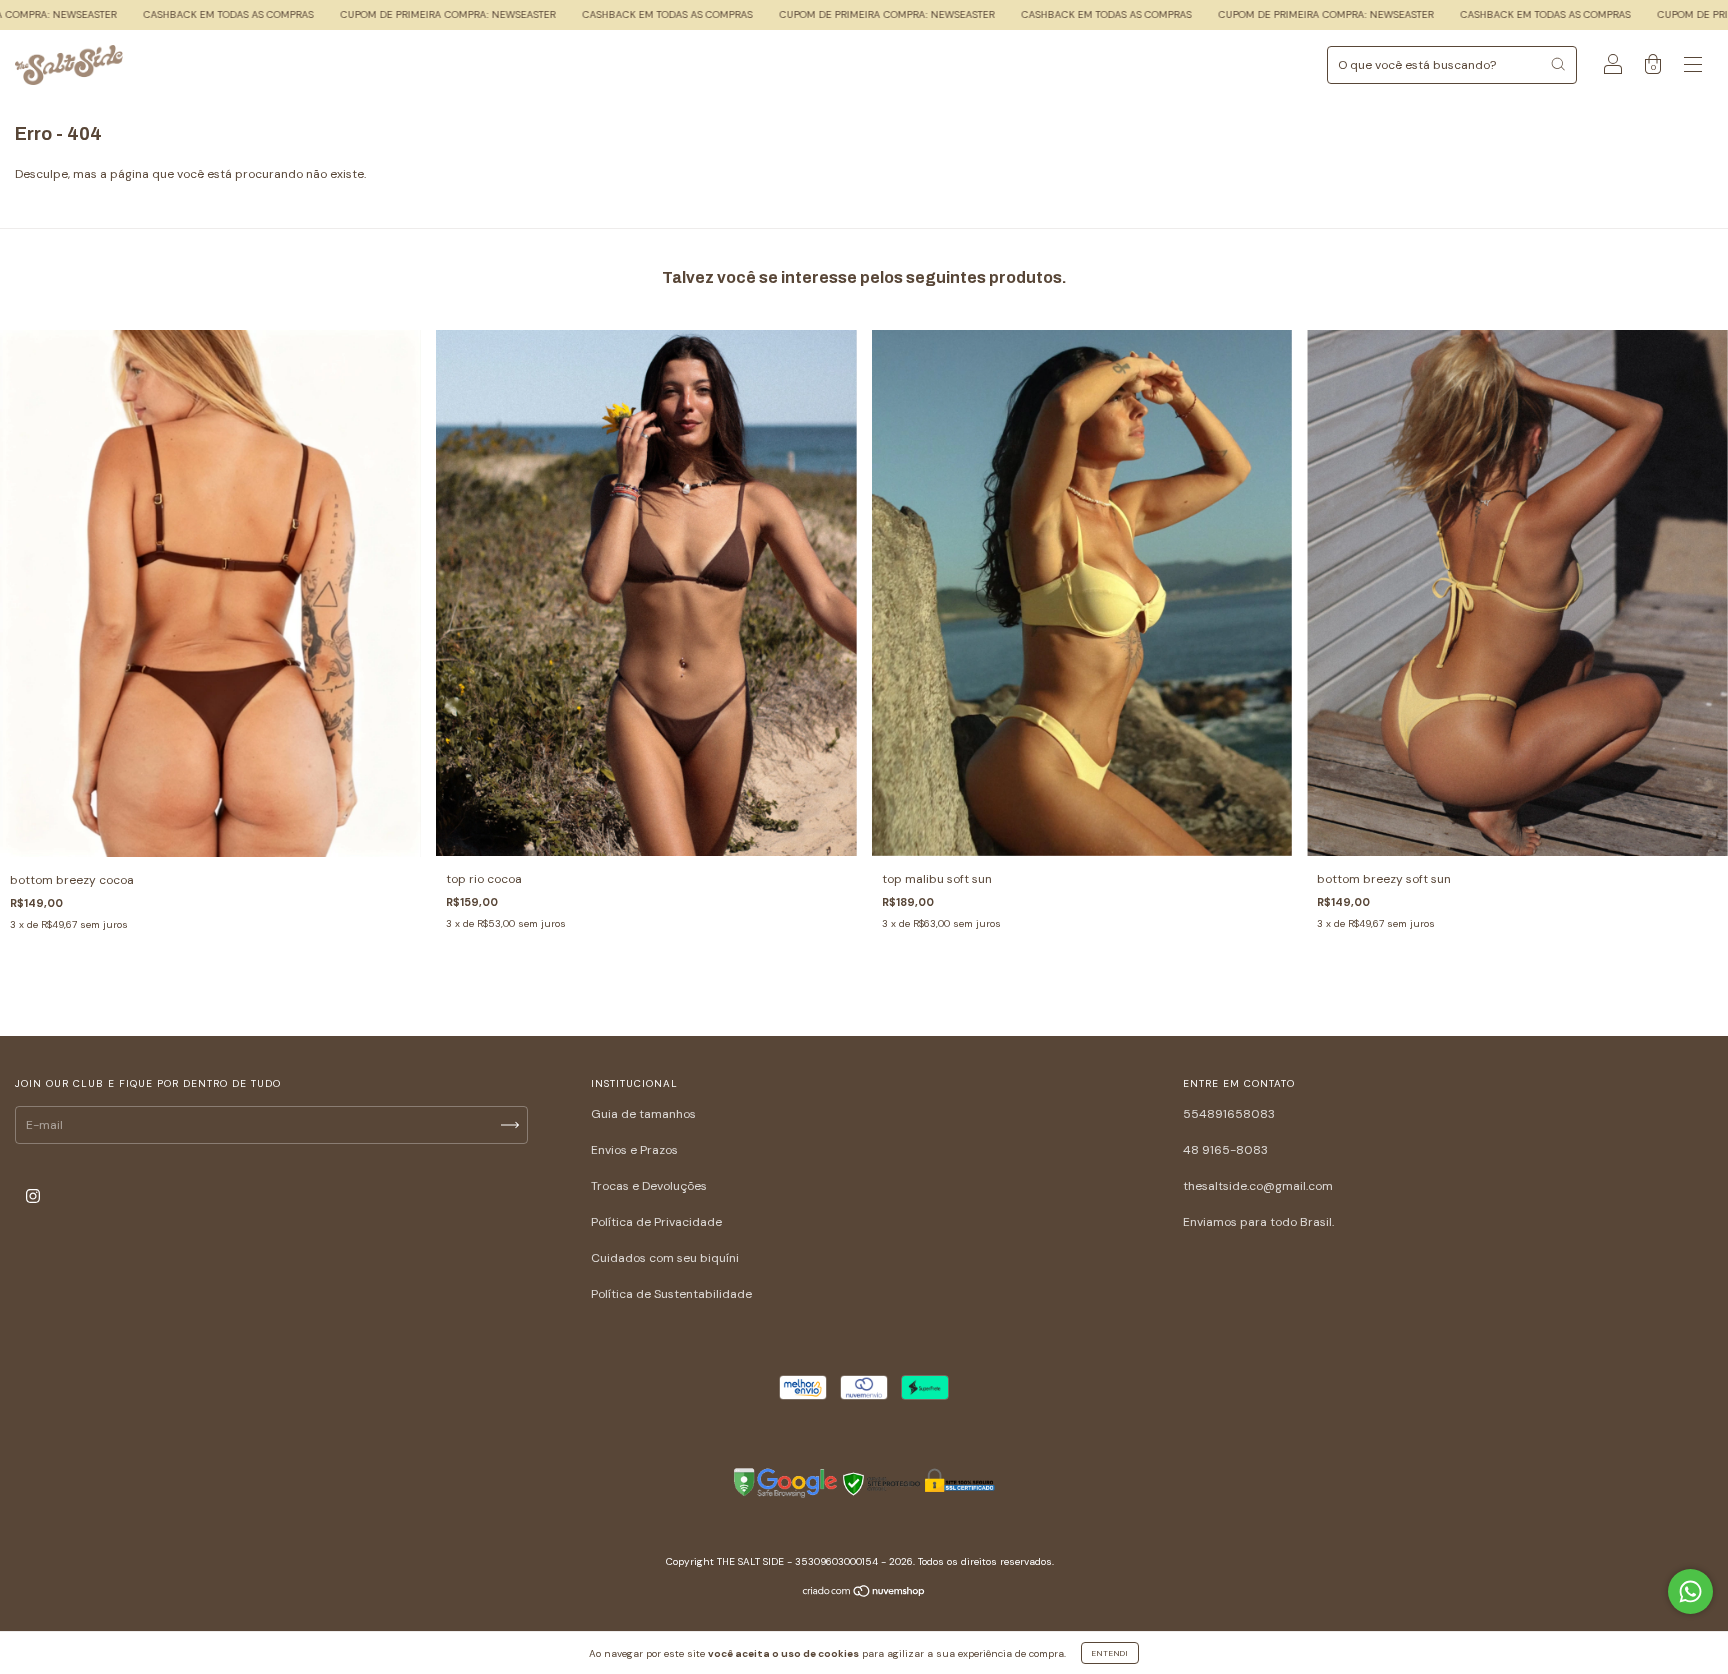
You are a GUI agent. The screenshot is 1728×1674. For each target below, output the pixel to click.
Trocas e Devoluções (649, 1186)
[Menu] (1693, 68)
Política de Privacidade (656, 1222)
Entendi (1110, 1653)
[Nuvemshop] (864, 1593)
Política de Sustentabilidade (671, 1294)
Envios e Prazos (634, 1150)
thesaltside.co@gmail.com (1258, 1186)
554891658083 (1229, 1114)
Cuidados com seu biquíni (665, 1258)
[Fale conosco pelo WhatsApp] (1690, 1591)
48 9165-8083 (1225, 1150)
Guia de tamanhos (643, 1114)
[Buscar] (1558, 64)
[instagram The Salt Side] (33, 1196)
